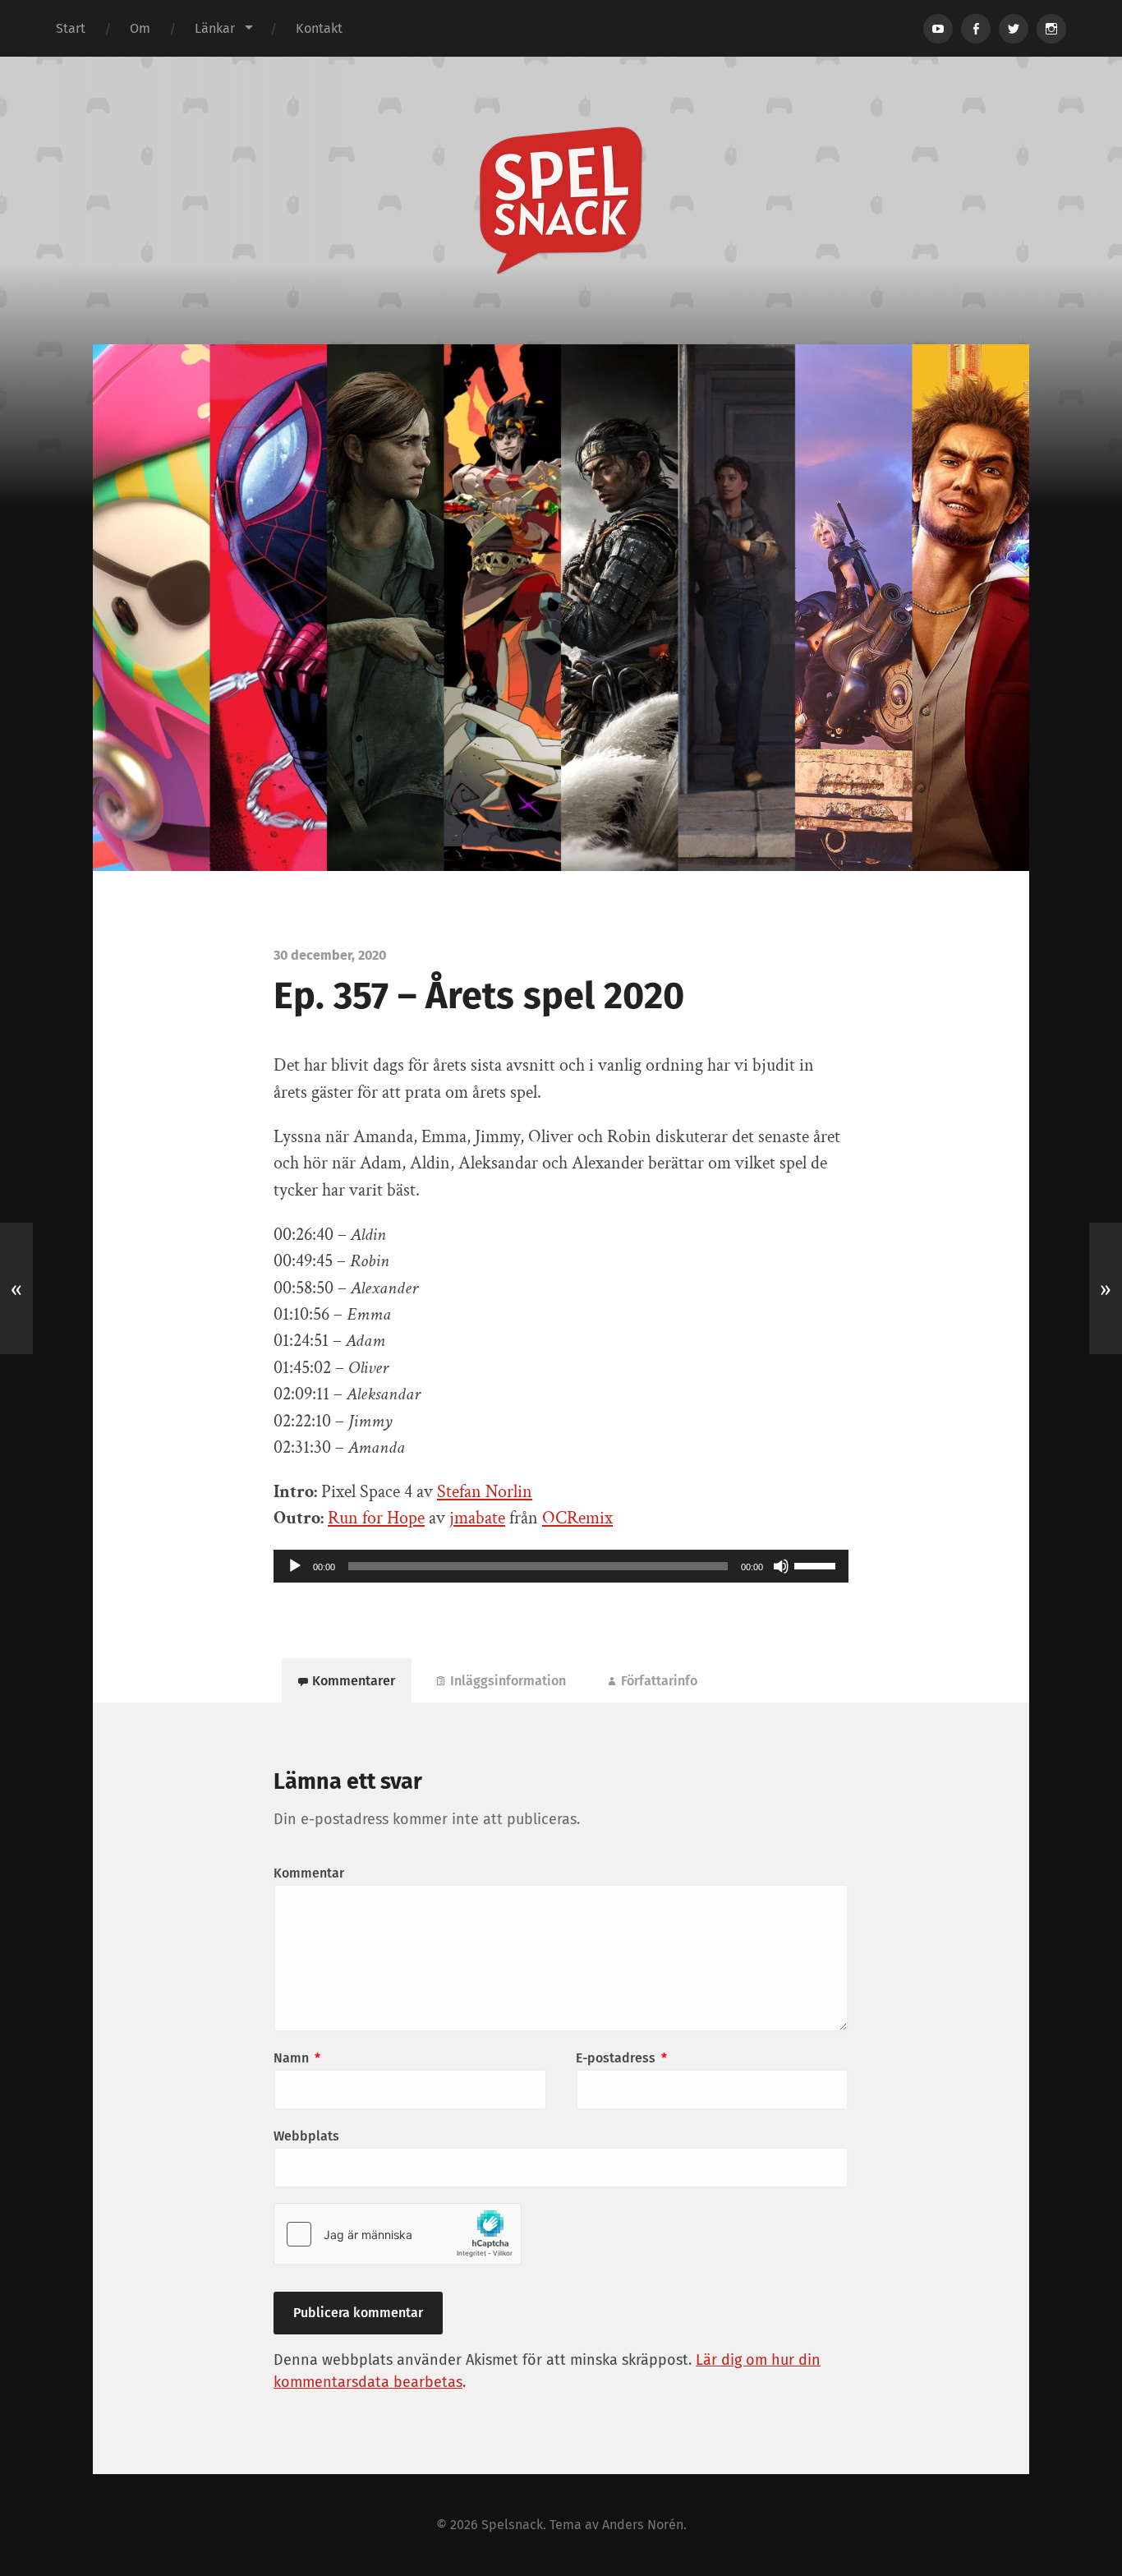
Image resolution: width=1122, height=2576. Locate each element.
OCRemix (577, 1518)
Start (71, 28)
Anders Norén (643, 2525)
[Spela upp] (295, 1566)
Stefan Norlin (485, 1492)
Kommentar (309, 1873)
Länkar (215, 28)
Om (140, 28)
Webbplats (306, 2136)
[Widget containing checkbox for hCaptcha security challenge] (398, 2234)
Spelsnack (512, 2525)
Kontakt (319, 28)
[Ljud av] (781, 1566)
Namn (297, 2058)
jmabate (477, 1518)
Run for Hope (376, 1518)
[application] (561, 1566)
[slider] (817, 1564)
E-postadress (621, 2058)
